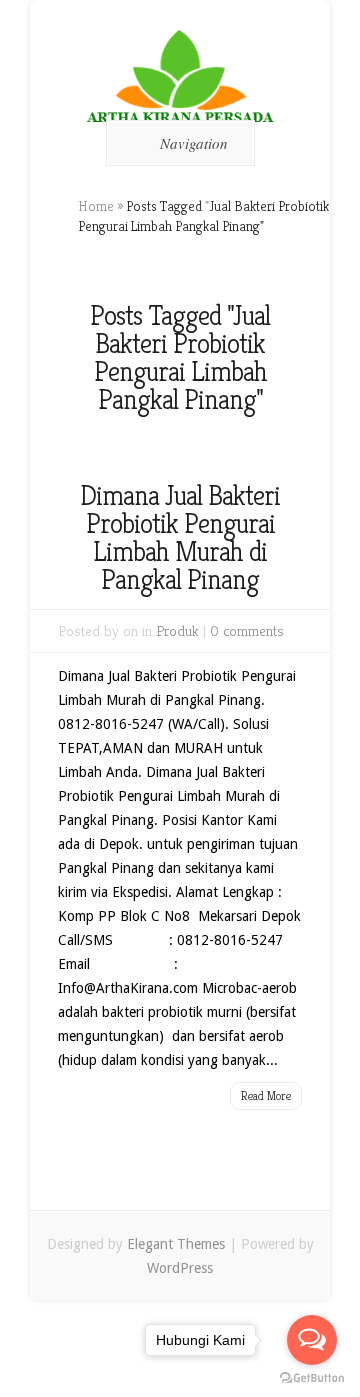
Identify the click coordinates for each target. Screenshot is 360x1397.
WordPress (180, 1268)
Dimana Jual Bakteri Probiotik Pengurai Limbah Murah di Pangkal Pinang (180, 537)
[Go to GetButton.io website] (312, 1377)
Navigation (194, 143)
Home (96, 206)
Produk (177, 630)
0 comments (247, 630)
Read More (266, 1095)
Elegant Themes (176, 1244)
